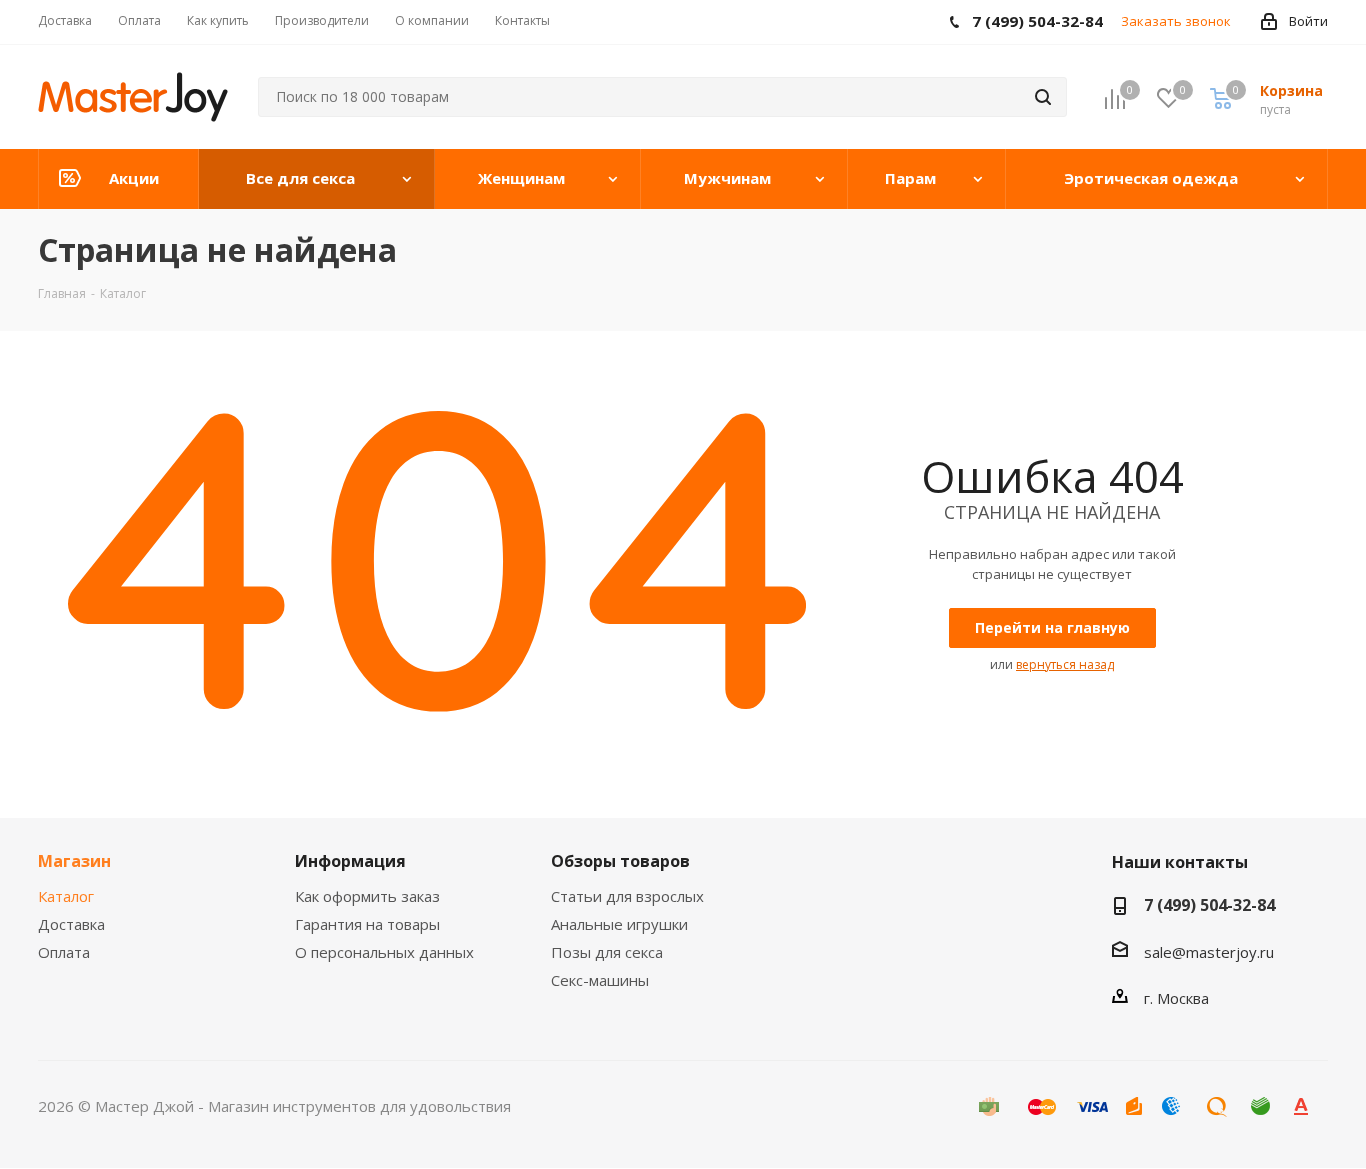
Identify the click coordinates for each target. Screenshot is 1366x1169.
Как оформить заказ (367, 896)
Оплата (64, 952)
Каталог (66, 896)
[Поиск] (1043, 97)
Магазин (74, 861)
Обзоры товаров (620, 861)
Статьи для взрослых (627, 896)
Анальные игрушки (619, 924)
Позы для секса (607, 952)
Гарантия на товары (367, 924)
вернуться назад (1065, 664)
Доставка (71, 924)
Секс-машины (600, 980)
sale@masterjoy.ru (1209, 952)
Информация (350, 861)
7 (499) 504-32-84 (1209, 905)
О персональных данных (384, 952)
